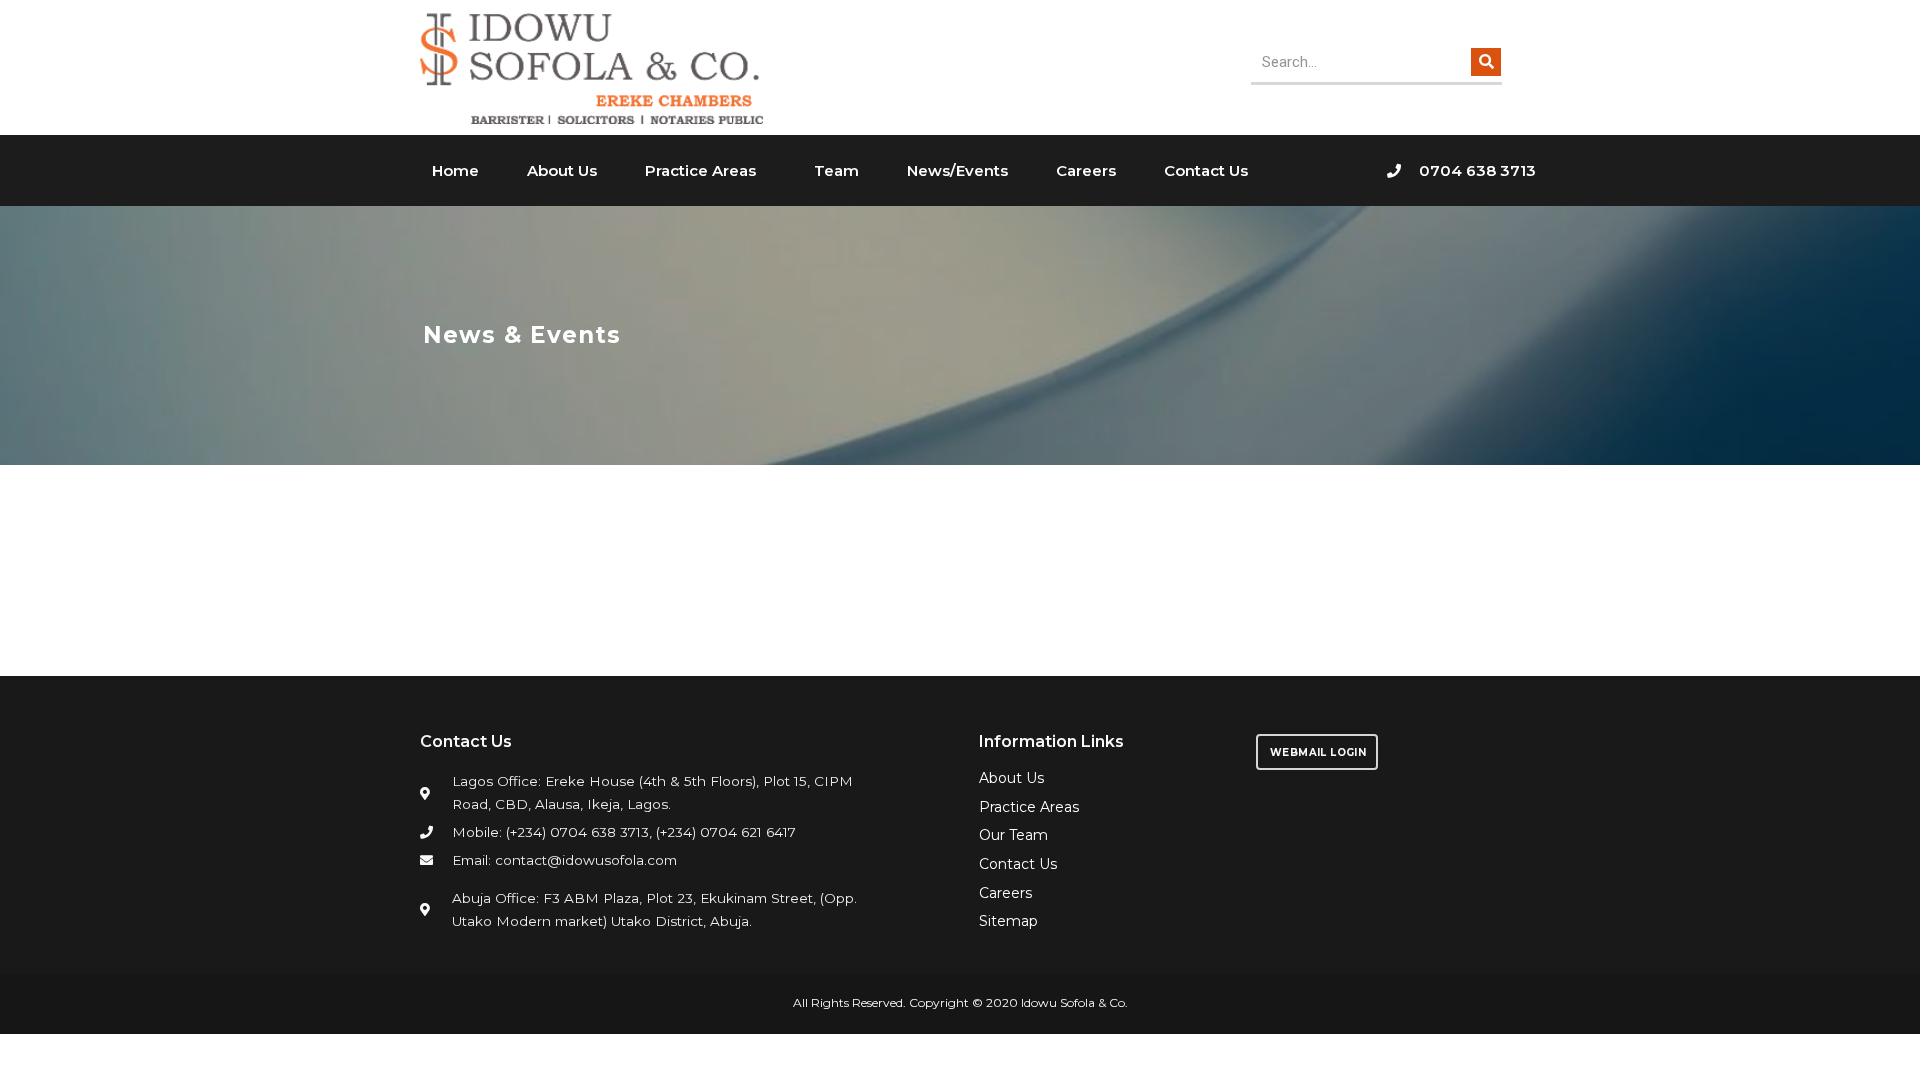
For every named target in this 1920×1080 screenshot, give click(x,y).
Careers (1086, 170)
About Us (562, 170)
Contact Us (1206, 170)
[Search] (1486, 62)
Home (455, 170)
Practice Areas (700, 170)
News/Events (957, 170)
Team (836, 170)
